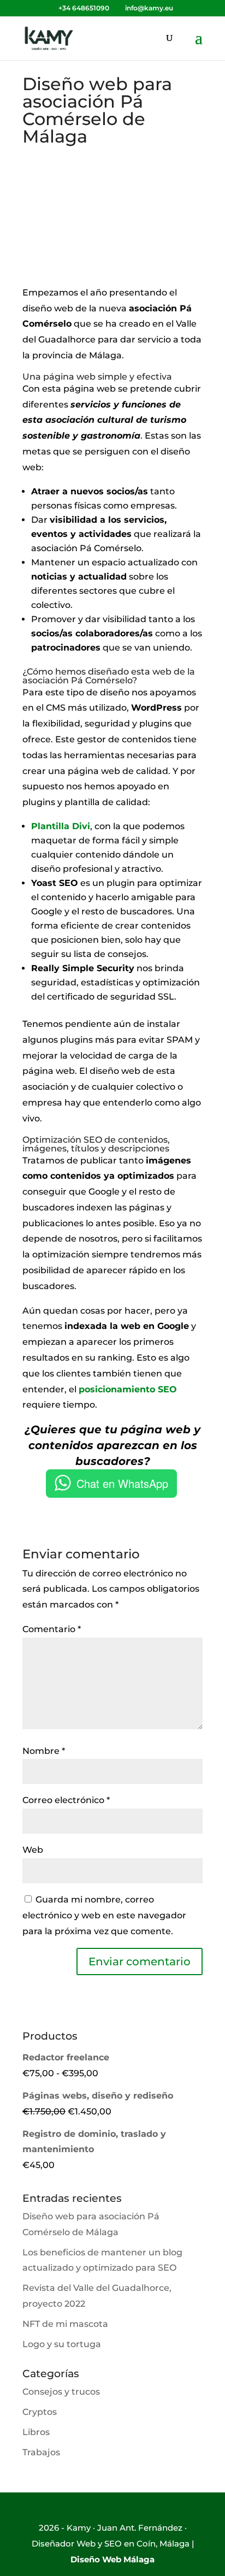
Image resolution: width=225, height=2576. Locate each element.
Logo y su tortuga (62, 2344)
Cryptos (40, 2412)
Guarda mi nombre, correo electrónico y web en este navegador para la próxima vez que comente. (104, 1915)
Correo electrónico (66, 1800)
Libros (36, 2432)
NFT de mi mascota (65, 2324)
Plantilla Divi (61, 826)
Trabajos (41, 2452)
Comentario (52, 1629)
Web (33, 1850)
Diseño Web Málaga (112, 2559)
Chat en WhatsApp (122, 1483)
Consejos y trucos (61, 2392)
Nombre (44, 1751)
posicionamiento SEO (128, 1389)
